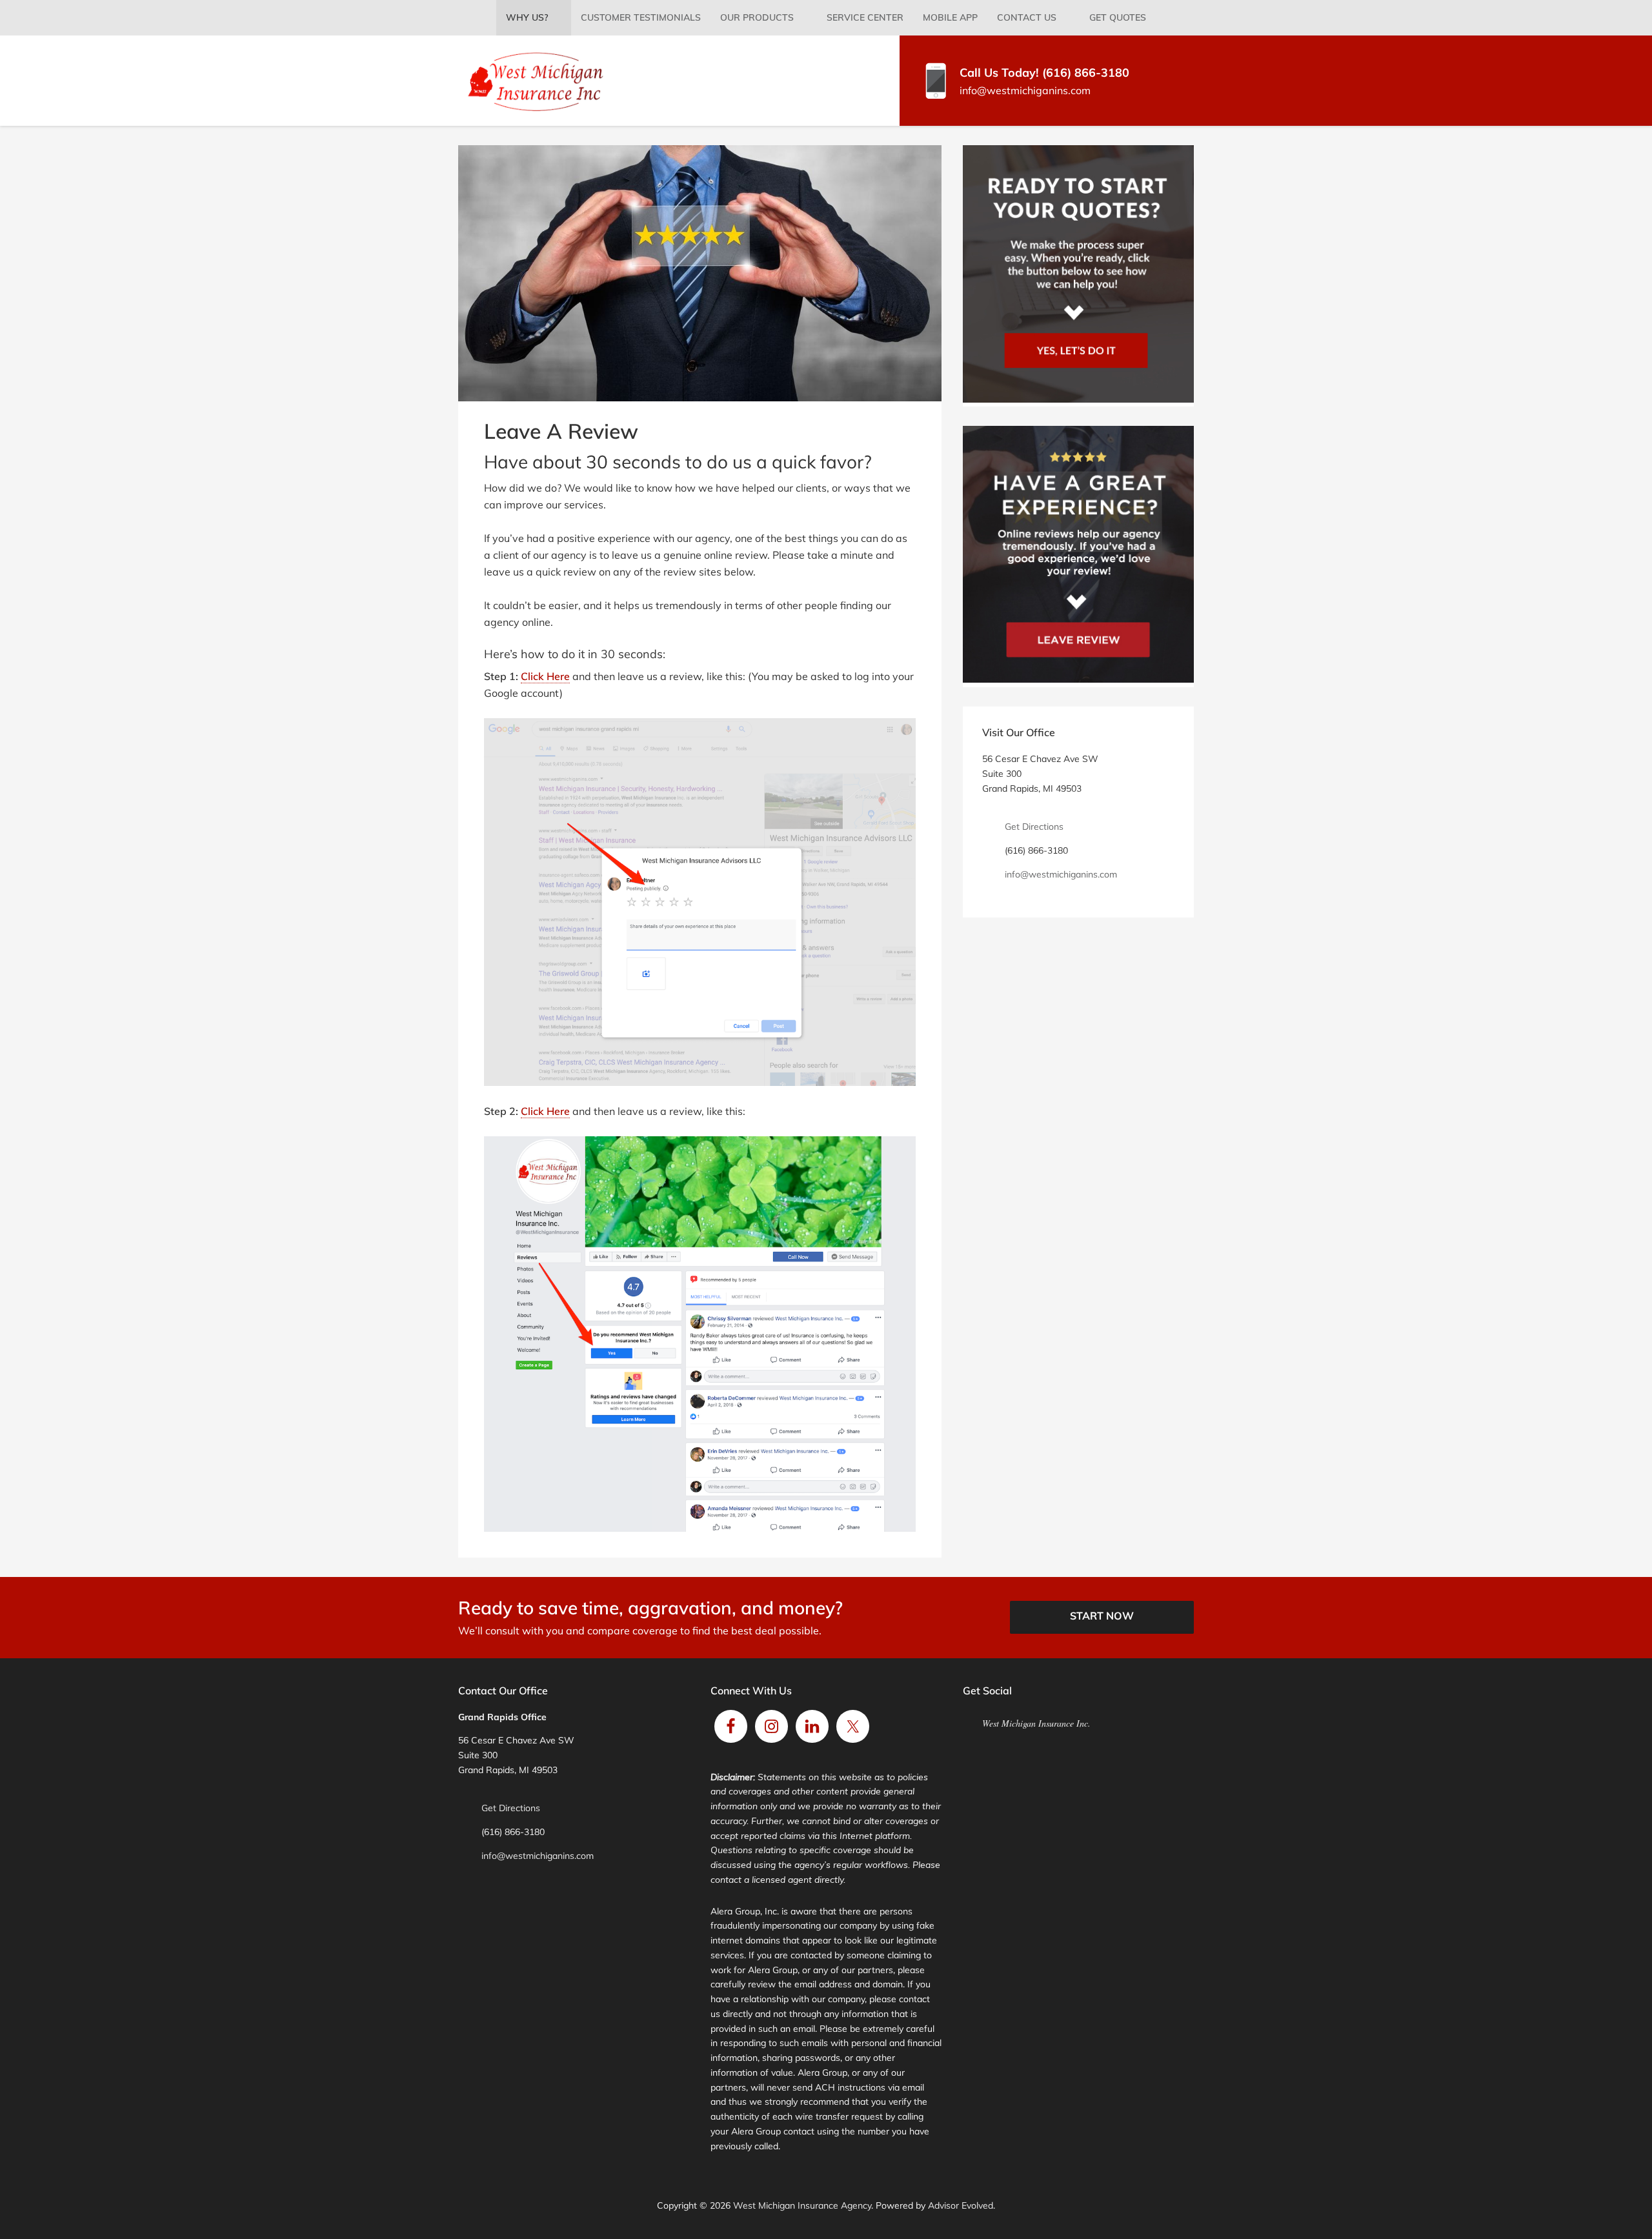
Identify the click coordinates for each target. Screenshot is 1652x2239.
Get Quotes (1118, 17)
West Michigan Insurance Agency (802, 2205)
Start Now (1102, 1616)
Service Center (865, 17)
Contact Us (1027, 17)
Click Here (545, 676)
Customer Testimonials (641, 17)
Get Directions (1034, 827)
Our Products (757, 17)
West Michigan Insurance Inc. (1036, 1723)
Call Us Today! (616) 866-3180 (1044, 73)
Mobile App (950, 17)
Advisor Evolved (961, 2205)
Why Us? (527, 17)
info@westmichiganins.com (1025, 90)
